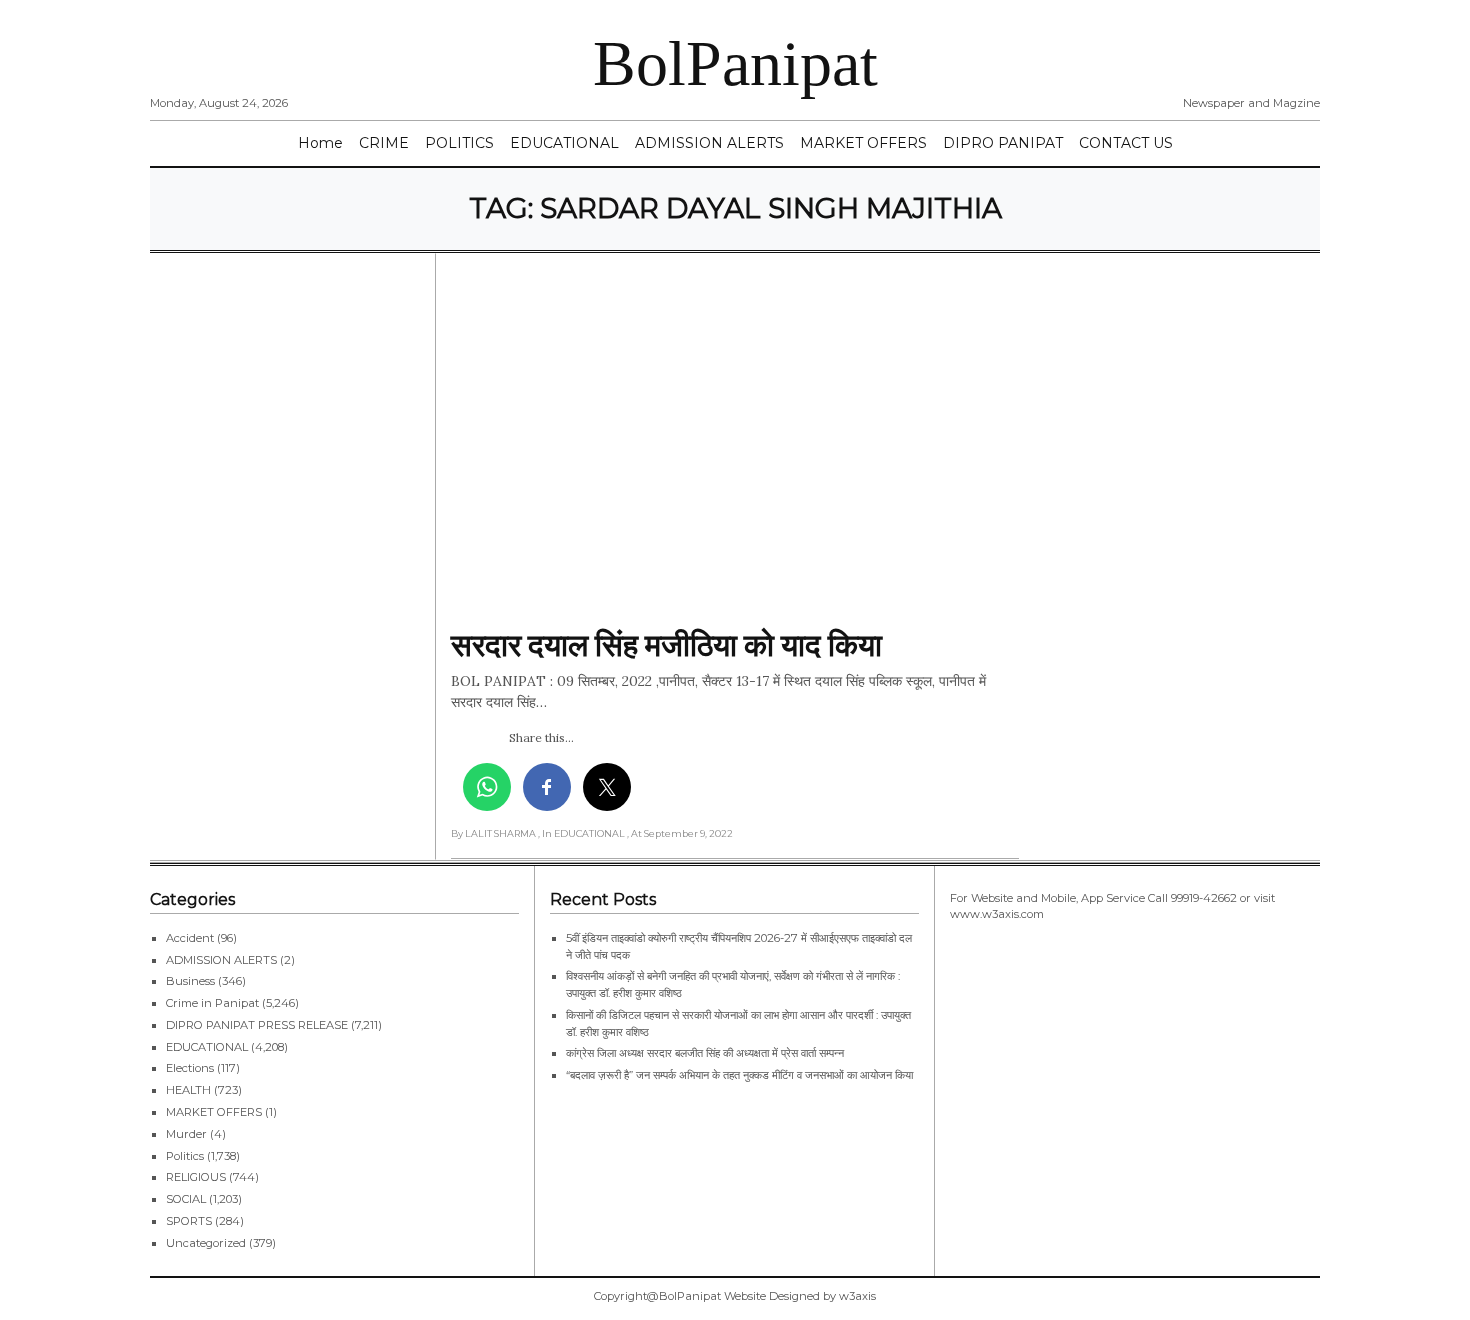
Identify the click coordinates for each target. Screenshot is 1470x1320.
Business (190, 981)
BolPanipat (735, 63)
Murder (186, 1134)
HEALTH (188, 1090)
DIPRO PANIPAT (1003, 143)
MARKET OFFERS (863, 143)
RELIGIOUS (196, 1177)
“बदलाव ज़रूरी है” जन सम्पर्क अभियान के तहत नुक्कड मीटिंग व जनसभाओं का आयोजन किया (741, 1075)
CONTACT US (1126, 143)
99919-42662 (1204, 898)
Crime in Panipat (212, 1003)
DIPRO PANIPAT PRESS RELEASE (257, 1025)
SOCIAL (186, 1199)
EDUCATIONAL (564, 143)
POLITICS (459, 143)
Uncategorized (206, 1243)
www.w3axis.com (997, 914)
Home (320, 143)
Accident (190, 938)
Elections (190, 1068)
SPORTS (189, 1221)
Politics (185, 1156)
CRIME (384, 143)
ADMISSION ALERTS (709, 143)
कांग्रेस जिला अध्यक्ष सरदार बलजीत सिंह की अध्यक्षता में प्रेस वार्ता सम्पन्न (705, 1053)
